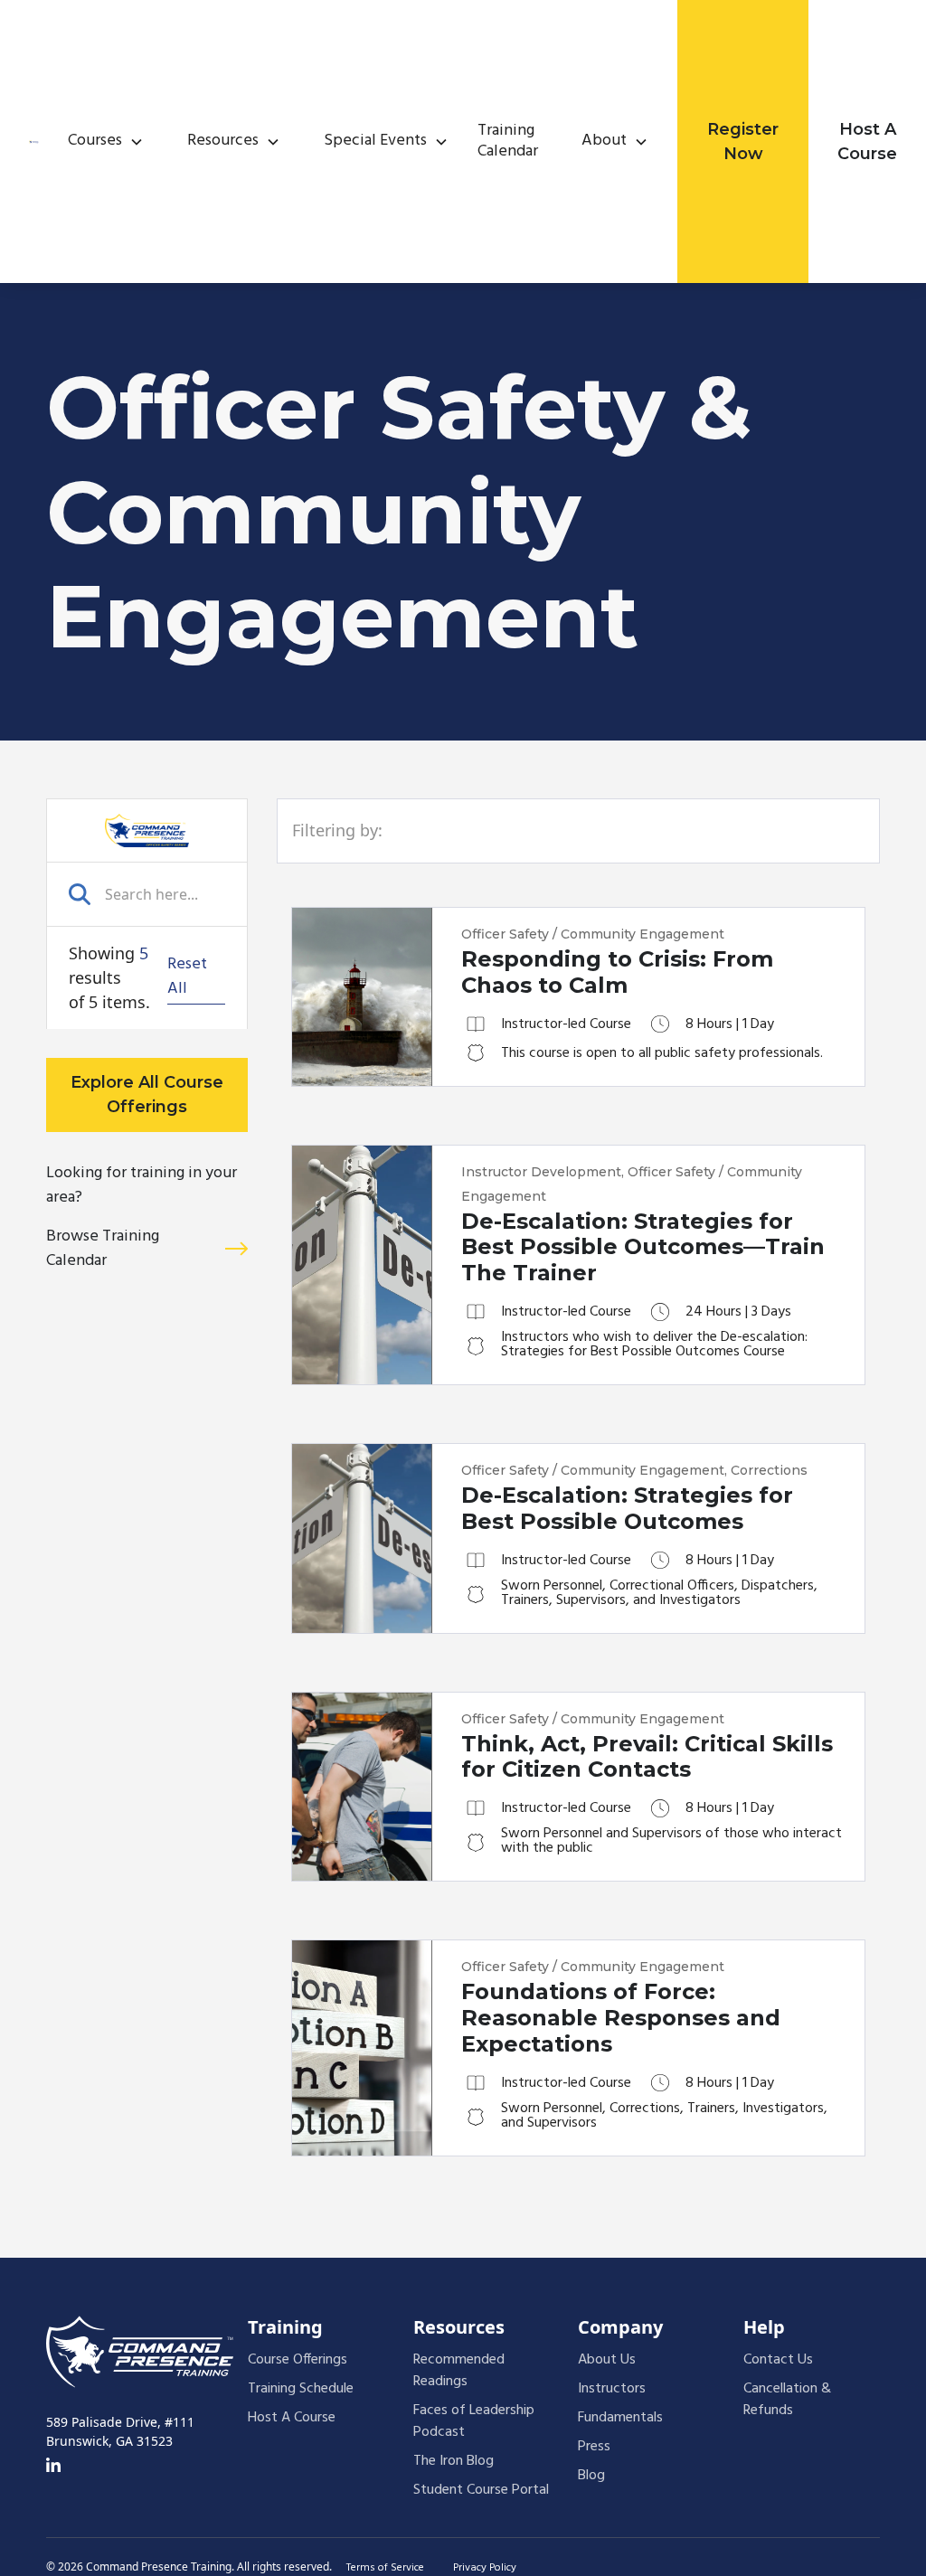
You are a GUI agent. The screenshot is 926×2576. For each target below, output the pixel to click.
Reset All (187, 977)
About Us (607, 2360)
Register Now (743, 142)
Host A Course (867, 142)
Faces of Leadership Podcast (474, 2421)
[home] (34, 142)
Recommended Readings (459, 2371)
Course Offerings (298, 2360)
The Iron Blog (454, 2461)
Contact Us (778, 2360)
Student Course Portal (481, 2490)
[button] (99, 142)
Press (594, 2447)
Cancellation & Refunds (787, 2400)
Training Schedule (301, 2389)
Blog (591, 2476)
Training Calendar (508, 142)
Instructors (612, 2389)
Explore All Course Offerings (147, 1095)
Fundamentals (620, 2418)
